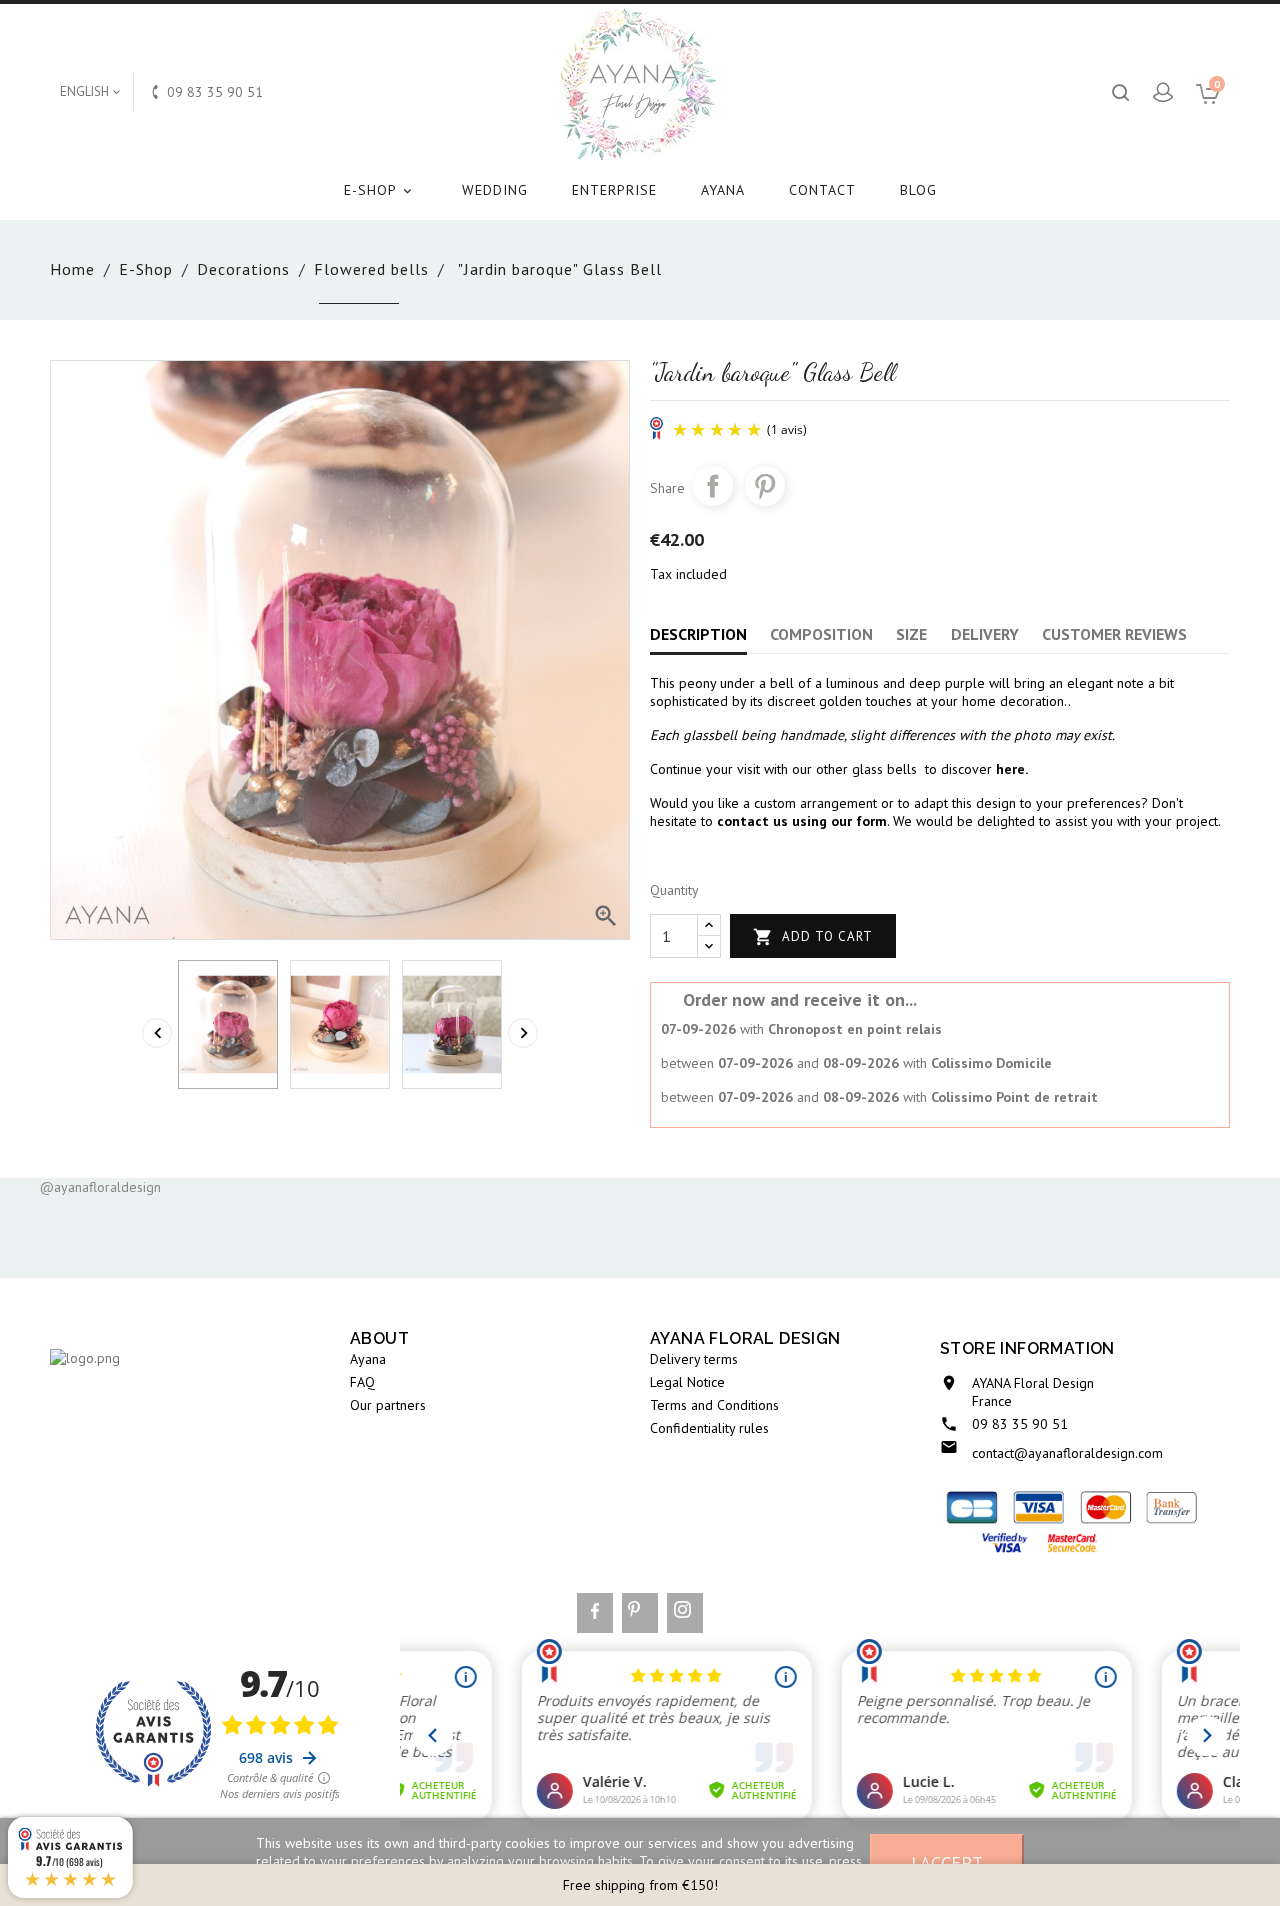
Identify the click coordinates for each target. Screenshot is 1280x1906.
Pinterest (765, 486)
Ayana (723, 190)
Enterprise (614, 190)
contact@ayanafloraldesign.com (1067, 1453)
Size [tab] (911, 634)
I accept (947, 1862)
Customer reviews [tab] (1114, 634)
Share (713, 486)
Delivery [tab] (985, 634)
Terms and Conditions (714, 1405)
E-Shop (379, 190)
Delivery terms (694, 1359)
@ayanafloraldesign (100, 1187)
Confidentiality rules (709, 1428)
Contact (822, 190)
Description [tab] (698, 634)
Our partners (388, 1405)
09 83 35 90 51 (1020, 1424)
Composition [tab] (821, 634)
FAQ (362, 1382)
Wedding (495, 190)
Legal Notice (687, 1382)
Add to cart (813, 937)
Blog (918, 190)
